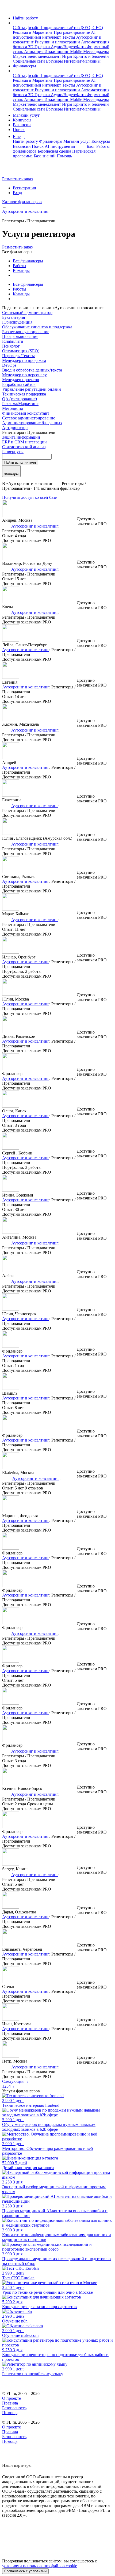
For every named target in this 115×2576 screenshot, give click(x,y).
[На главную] (7, 9)
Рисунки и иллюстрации (58, 42)
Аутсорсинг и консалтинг (35, 526)
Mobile (77, 52)
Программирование (72, 32)
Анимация (34, 52)
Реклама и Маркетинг (33, 32)
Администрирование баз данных (32, 423)
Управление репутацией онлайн (32, 389)
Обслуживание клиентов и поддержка (37, 327)
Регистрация (24, 188)
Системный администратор (27, 313)
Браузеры (55, 61)
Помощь (64, 156)
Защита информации (21, 437)
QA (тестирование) (20, 399)
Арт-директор (15, 428)
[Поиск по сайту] (17, 170)
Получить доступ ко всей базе (29, 497)
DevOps (9, 365)
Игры (68, 56)
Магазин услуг (27, 115)
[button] (14, 23)
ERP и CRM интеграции (24, 442)
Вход (17, 193)
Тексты (69, 37)
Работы (20, 266)
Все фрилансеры (28, 261)
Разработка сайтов (19, 384)
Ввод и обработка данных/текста (32, 370)
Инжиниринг (57, 52)
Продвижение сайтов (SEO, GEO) (72, 28)
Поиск (19, 130)
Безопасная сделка (54, 151)
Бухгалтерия (14, 317)
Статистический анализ (24, 447)
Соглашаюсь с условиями (25, 2571)
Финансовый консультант (26, 413)
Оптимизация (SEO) (21, 351)
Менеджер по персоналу (24, 375)
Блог (91, 146)
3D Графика (39, 47)
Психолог (11, 346)
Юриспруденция (17, 322)
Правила (10, 2403)
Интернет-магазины (82, 61)
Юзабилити (13, 341)
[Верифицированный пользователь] (6, 526)
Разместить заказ (17, 179)
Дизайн (33, 28)
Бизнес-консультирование (26, 332)
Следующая (16, 2081)
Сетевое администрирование (29, 418)
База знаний (45, 156)
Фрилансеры (24, 66)
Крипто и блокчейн (91, 56)
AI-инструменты (60, 146)
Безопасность (14, 2408)
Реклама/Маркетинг (20, 404)
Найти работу (25, 18)
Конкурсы (22, 120)
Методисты (13, 408)
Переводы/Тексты (18, 356)
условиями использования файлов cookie (40, 2566)
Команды (21, 270)
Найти (20, 462)
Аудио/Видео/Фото (69, 47)
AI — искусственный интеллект (57, 35)
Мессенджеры (96, 52)
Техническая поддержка (24, 394)
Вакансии (22, 125)
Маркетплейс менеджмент (37, 56)
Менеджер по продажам (24, 360)
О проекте (11, 2398)
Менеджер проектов (21, 380)
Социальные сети (29, 61)
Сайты (19, 28)
